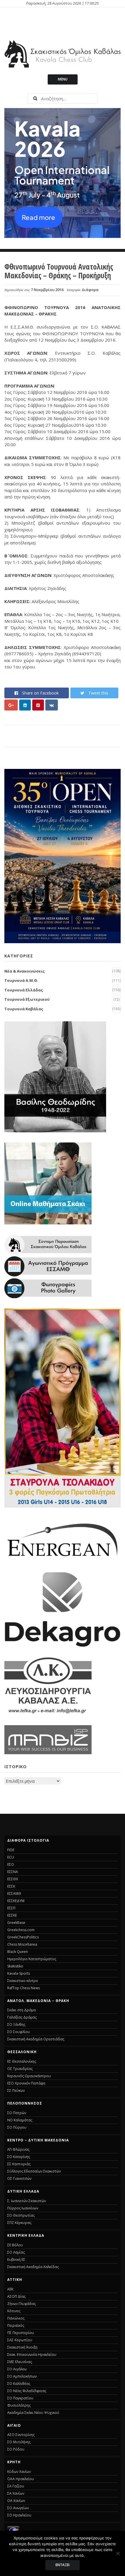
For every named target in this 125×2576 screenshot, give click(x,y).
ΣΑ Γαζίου (16, 2486)
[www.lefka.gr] (48, 1713)
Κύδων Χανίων (19, 2472)
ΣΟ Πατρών (17, 2113)
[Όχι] (118, 2553)
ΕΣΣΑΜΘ (14, 1894)
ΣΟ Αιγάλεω (17, 2369)
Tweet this (98, 693)
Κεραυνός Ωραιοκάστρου (29, 2076)
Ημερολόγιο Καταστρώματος (32, 1959)
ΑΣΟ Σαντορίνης (21, 2435)
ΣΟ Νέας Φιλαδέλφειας (27, 2391)
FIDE (11, 1850)
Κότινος (14, 2311)
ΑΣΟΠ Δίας (16, 2296)
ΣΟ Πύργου (17, 2127)
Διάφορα (90, 290)
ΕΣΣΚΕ (12, 1915)
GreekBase (16, 1923)
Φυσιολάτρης (19, 2405)
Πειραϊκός (16, 2325)
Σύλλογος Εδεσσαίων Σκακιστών (34, 2171)
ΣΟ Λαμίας (16, 2252)
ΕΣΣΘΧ (13, 1879)
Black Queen (18, 1952)
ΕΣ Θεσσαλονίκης (22, 2061)
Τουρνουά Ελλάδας (24, 990)
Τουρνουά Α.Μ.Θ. (21, 980)
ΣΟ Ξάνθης (16, 2025)
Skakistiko (15, 1966)
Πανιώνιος (16, 2318)
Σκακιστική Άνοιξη (22, 2347)
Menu (63, 79)
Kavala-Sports (19, 1973)
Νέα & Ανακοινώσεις (25, 971)
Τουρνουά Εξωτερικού (27, 999)
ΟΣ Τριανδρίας (20, 2069)
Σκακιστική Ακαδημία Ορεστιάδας (36, 2039)
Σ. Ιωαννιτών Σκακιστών (27, 2201)
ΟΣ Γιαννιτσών (19, 2178)
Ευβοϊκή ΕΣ (16, 2260)
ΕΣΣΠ (11, 1908)
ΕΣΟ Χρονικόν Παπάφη (26, 2083)
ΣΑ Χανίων (16, 2493)
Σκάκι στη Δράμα (22, 2010)
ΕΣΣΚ (11, 1886)
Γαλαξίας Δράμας (22, 2017)
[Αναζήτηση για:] (63, 98)
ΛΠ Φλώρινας (18, 2149)
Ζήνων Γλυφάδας (22, 2304)
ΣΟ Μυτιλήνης (19, 2442)
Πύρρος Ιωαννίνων (23, 2208)
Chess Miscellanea (22, 1944)
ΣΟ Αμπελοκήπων (22, 2376)
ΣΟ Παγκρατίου (20, 2398)
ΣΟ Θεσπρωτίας (21, 2215)
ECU (11, 1857)
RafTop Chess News (24, 1988)
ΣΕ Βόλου (15, 2245)
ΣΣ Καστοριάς (19, 2164)
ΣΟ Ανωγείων (18, 2508)
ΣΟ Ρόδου (16, 2449)
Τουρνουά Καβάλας (24, 1009)
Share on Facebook (40, 693)
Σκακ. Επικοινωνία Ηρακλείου (32, 2355)
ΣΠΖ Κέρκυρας (19, 2223)
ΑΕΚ (10, 2289)
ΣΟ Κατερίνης (19, 2157)
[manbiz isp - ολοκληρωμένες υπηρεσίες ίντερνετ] (48, 1752)
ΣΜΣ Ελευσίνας (20, 2362)
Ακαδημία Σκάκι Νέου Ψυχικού (33, 2413)
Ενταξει (63, 2565)
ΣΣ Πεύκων (16, 2090)
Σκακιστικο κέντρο (23, 1981)
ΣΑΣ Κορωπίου (20, 2340)
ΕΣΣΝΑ (13, 1872)
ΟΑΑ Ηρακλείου (21, 2479)
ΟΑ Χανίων (16, 2501)
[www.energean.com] (63, 1560)
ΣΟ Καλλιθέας (19, 2384)
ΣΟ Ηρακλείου (19, 2515)
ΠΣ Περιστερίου (21, 2333)
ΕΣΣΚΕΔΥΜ (16, 1901)
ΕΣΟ (11, 1864)
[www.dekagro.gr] (63, 1646)
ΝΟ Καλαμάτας (20, 2120)
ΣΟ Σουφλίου (19, 2032)
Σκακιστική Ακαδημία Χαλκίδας (33, 2267)
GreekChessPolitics (23, 1937)
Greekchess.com (21, 1930)
